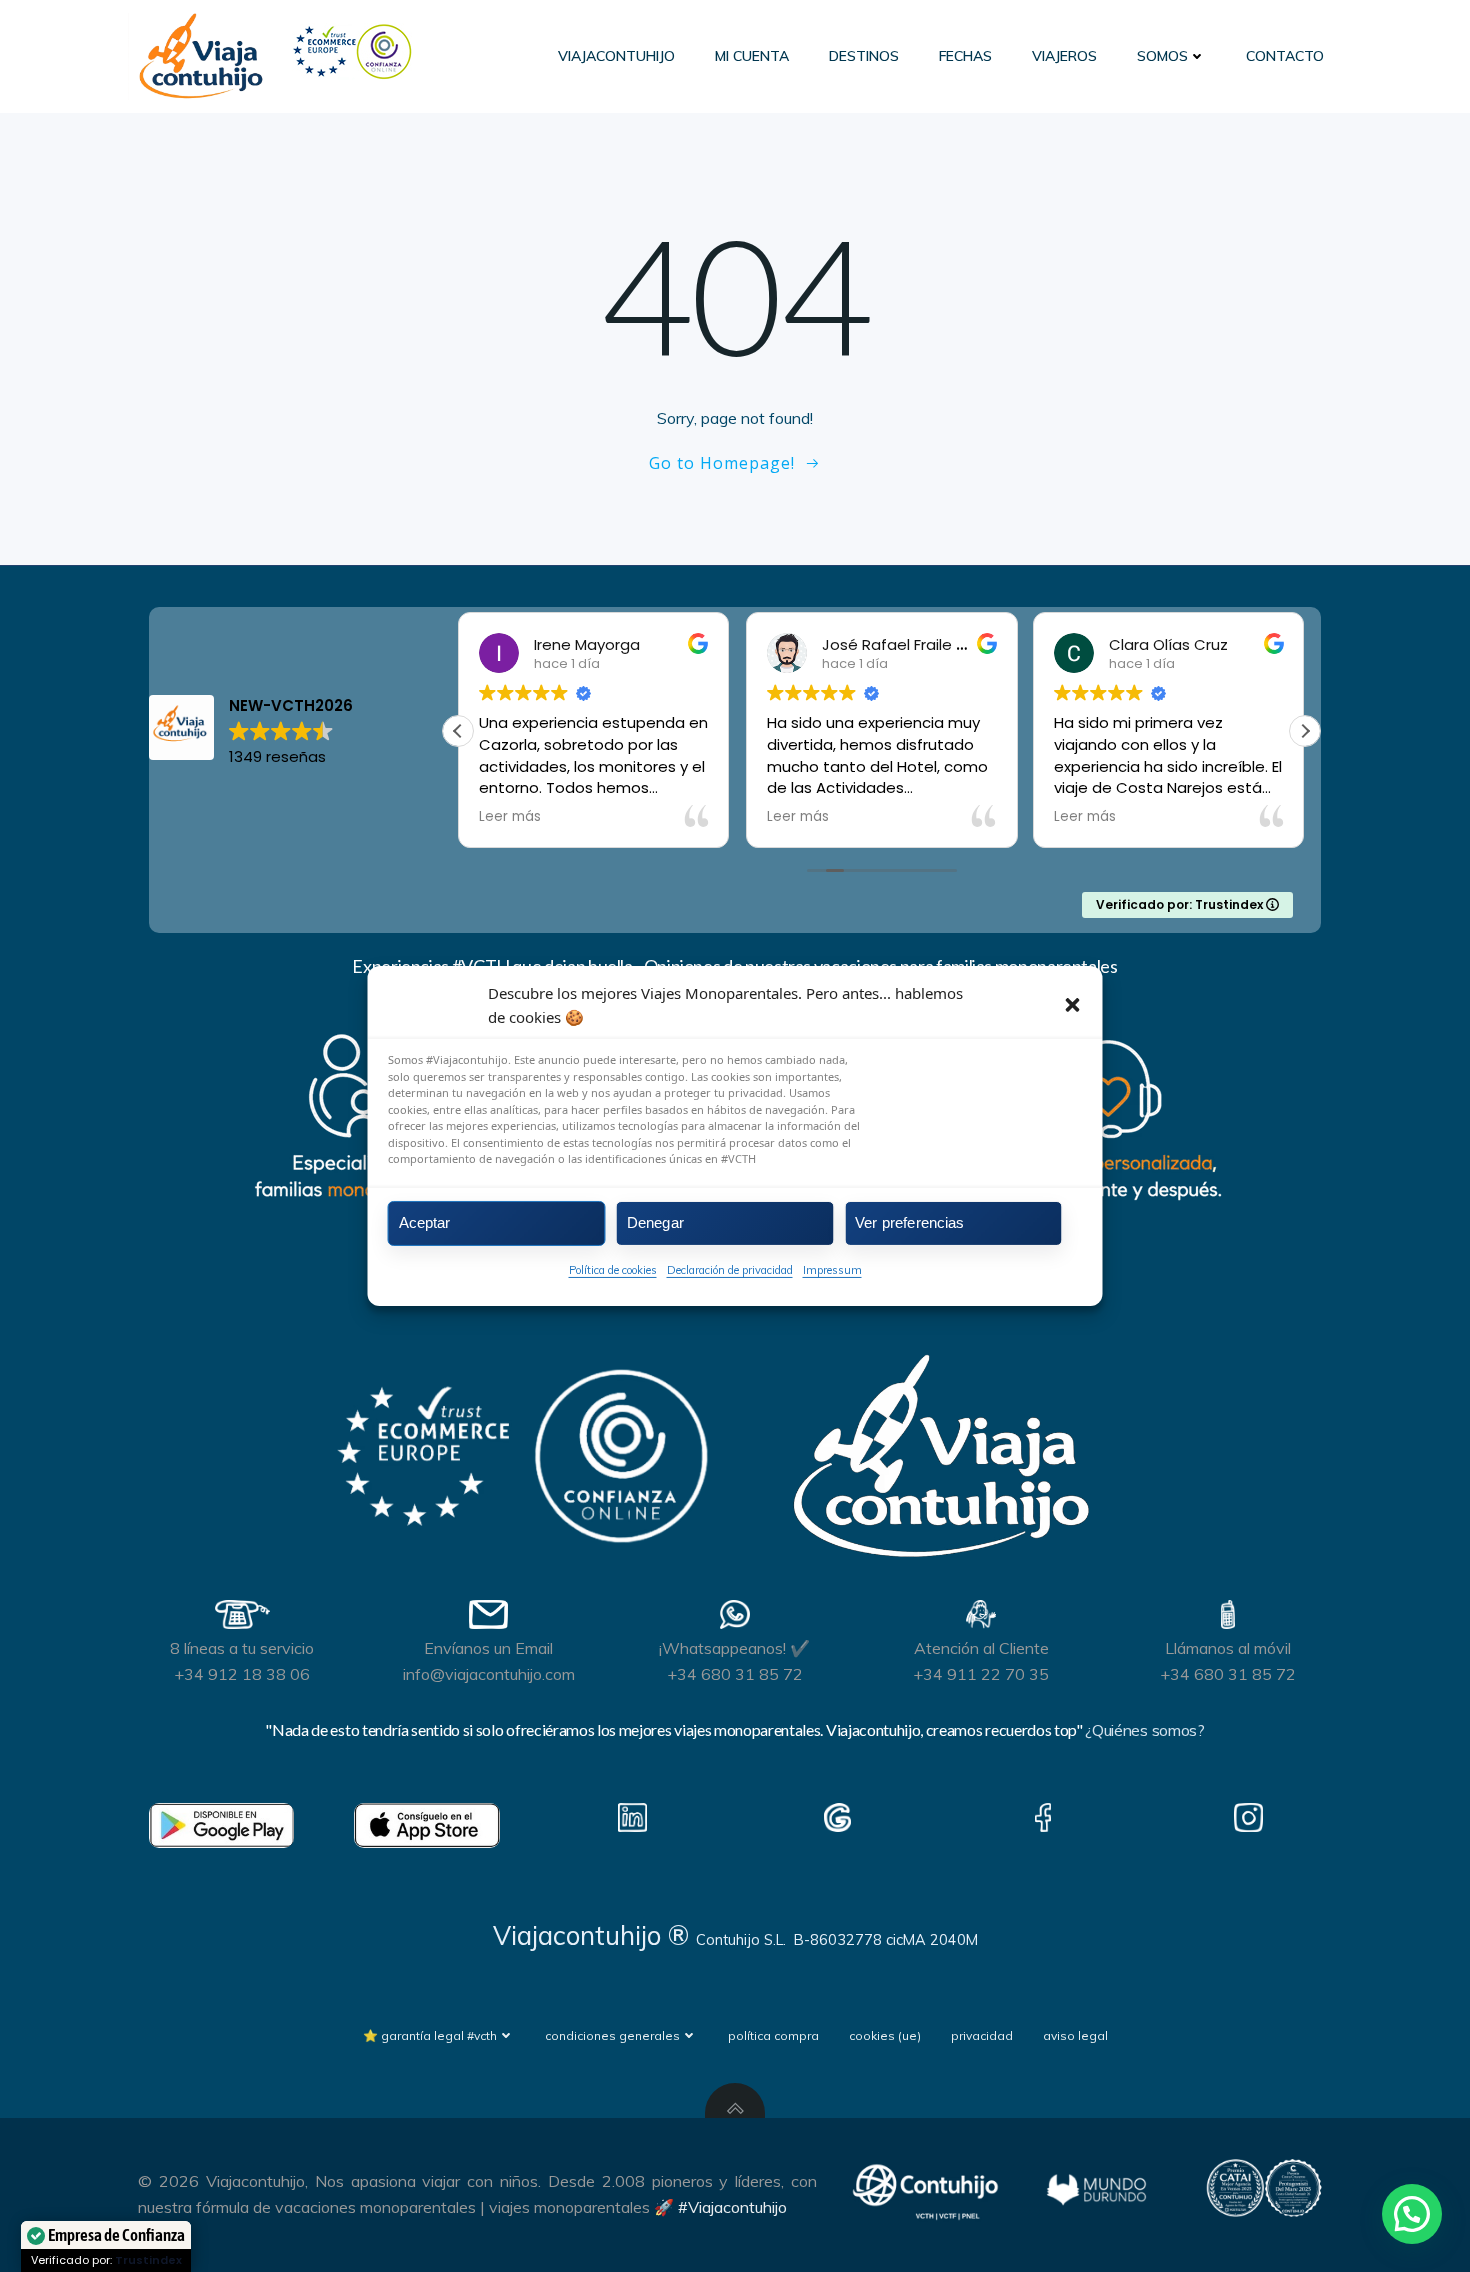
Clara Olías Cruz (1168, 644)
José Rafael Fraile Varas (910, 644)
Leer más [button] (510, 817)
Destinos (864, 56)
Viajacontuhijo (616, 56)
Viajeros (1064, 56)
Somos (1162, 56)
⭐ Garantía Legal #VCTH (430, 2035)
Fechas (965, 56)
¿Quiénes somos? (1144, 1730)
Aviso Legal (1075, 2035)
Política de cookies (613, 1269)
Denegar (655, 1222)
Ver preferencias (909, 1222)
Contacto (1285, 56)
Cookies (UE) (885, 2035)
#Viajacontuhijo (732, 2207)
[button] (1073, 1005)
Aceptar (425, 1222)
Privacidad (982, 2035)
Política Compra (773, 2035)
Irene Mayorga (587, 644)
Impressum (832, 1269)
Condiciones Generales (612, 2035)
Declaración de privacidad (730, 1269)
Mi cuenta (752, 56)
